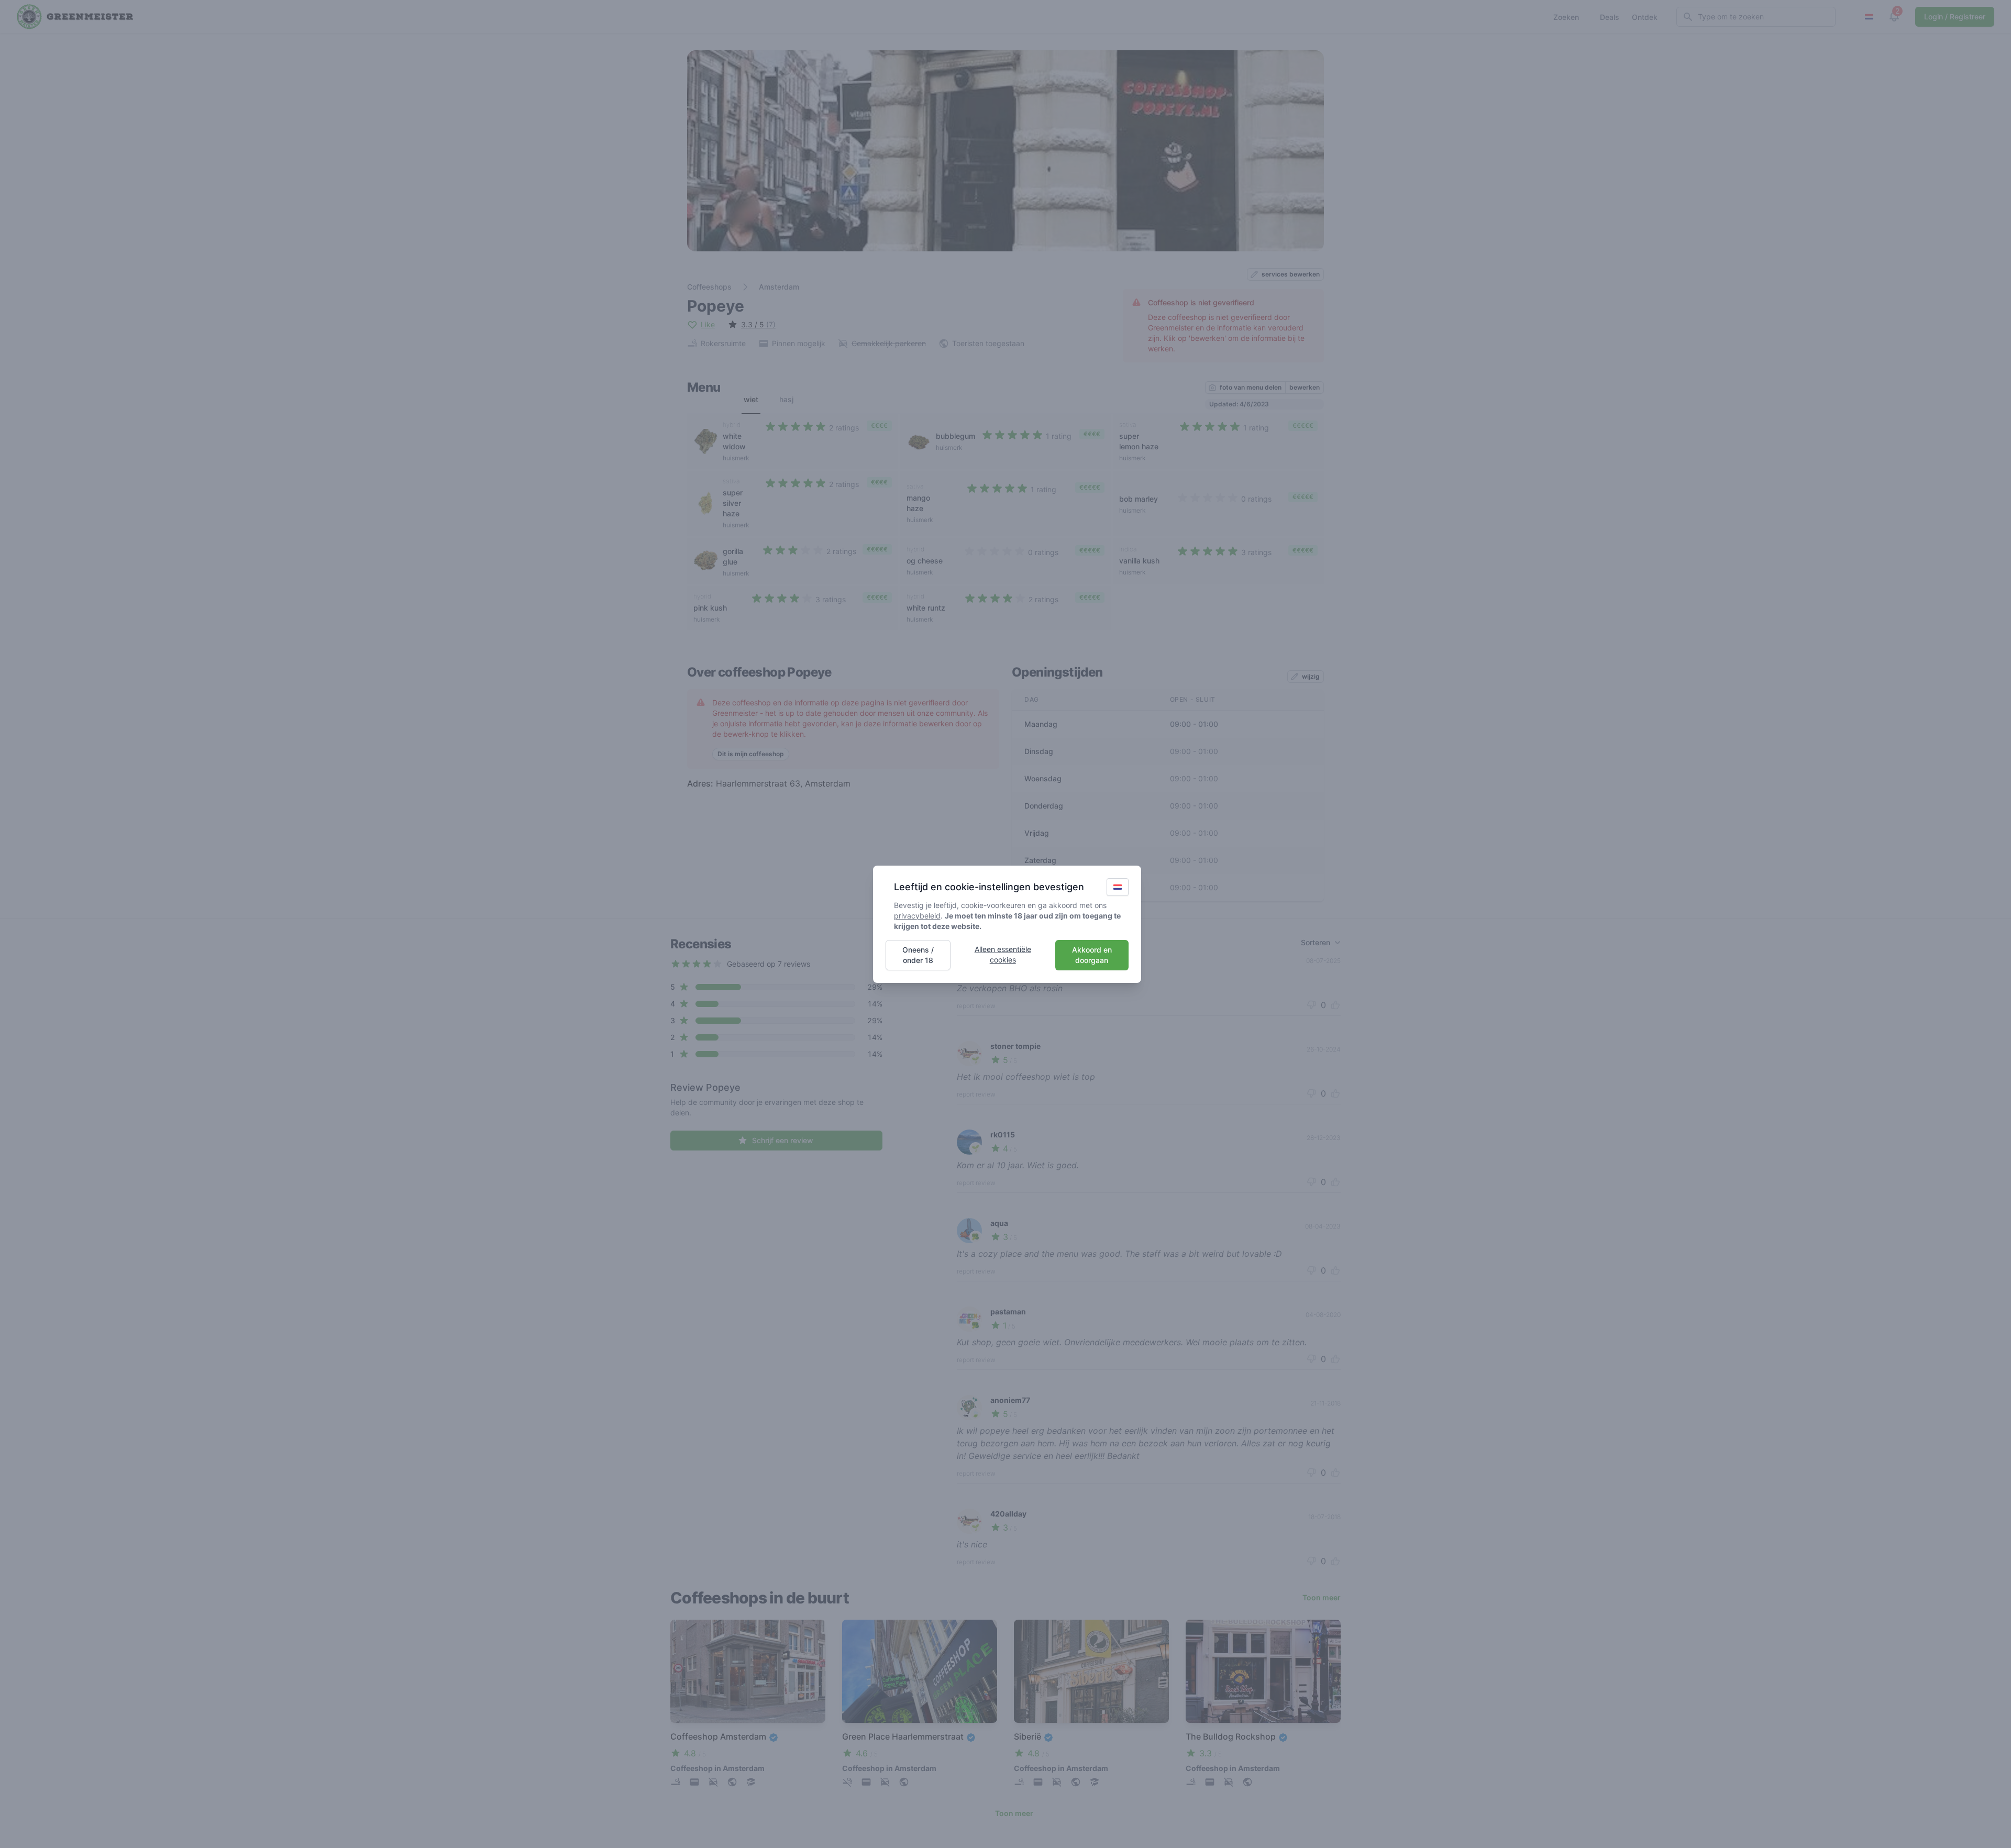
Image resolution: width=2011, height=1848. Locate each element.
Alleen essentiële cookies (1003, 954)
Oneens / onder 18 (918, 955)
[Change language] (1118, 887)
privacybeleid (917, 916)
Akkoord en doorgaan (1092, 955)
